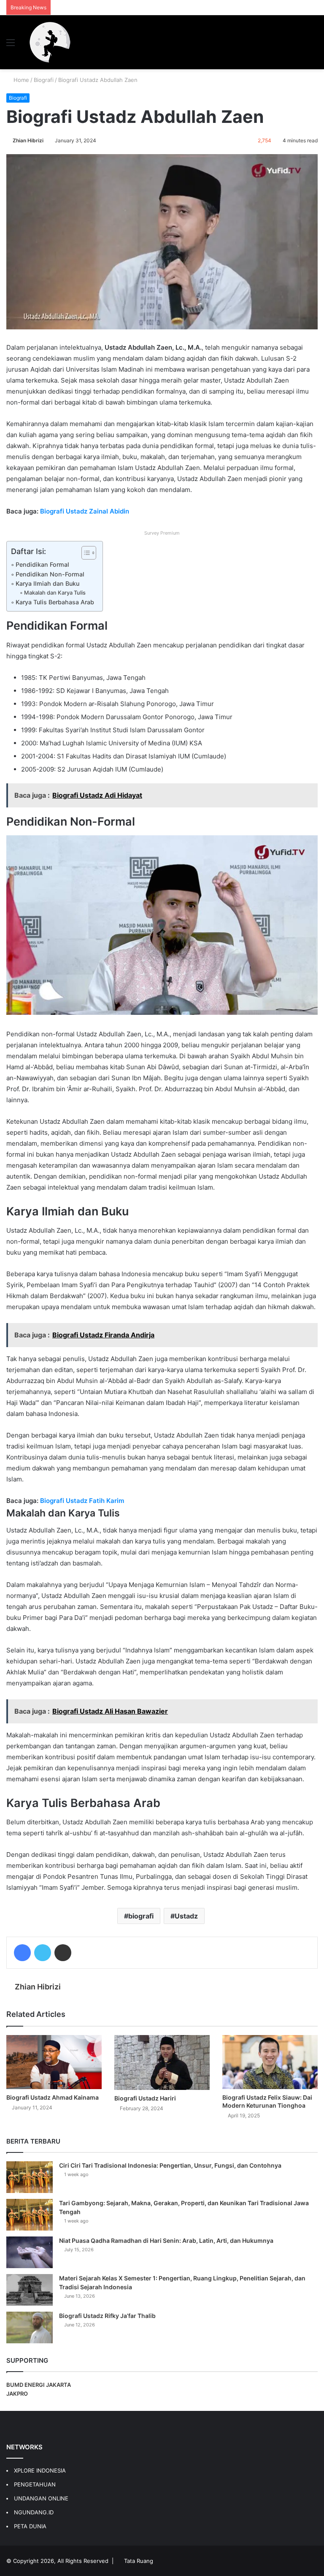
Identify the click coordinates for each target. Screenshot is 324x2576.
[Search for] (313, 45)
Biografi (44, 80)
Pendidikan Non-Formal (50, 574)
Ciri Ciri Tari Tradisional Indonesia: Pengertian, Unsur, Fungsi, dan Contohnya (170, 2165)
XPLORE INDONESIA (40, 2470)
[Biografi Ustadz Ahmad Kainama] (54, 2062)
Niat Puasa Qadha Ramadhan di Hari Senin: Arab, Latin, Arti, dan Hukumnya (166, 2240)
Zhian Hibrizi (28, 140)
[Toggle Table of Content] (85, 553)
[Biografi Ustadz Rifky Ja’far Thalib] (30, 2327)
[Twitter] (43, 1953)
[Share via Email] (63, 1953)
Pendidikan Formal (42, 564)
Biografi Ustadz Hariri (145, 2098)
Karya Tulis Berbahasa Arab (55, 602)
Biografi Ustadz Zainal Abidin (85, 511)
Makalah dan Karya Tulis (55, 593)
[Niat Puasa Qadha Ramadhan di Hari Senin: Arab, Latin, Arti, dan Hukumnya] (30, 2252)
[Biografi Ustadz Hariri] (162, 2062)
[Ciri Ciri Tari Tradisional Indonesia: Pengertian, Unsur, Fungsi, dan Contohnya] (30, 2177)
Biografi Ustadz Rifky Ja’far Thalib (107, 2316)
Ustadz (186, 1916)
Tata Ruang (139, 2561)
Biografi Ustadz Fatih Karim (82, 1501)
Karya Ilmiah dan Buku (47, 583)
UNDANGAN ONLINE (41, 2498)
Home (20, 80)
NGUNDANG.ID (34, 2512)
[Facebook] (22, 1953)
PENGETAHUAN (35, 2484)
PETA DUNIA (30, 2526)
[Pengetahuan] (50, 42)
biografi (141, 1916)
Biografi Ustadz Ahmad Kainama (53, 2097)
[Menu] (11, 45)
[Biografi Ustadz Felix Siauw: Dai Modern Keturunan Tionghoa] (270, 2062)
